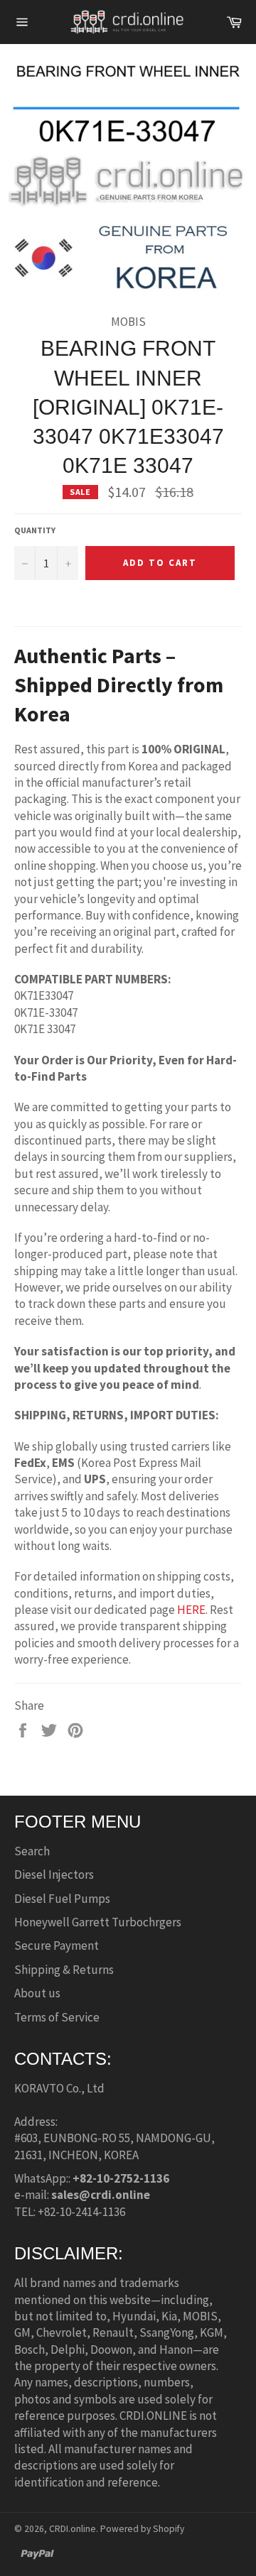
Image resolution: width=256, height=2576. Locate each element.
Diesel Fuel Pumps (62, 1899)
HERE (191, 1610)
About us (37, 1993)
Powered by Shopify (142, 2529)
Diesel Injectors (54, 1874)
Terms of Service (57, 2017)
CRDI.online (73, 2529)
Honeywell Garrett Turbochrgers (98, 1922)
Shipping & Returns (64, 1970)
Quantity (35, 530)
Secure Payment (57, 1945)
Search (32, 1851)
